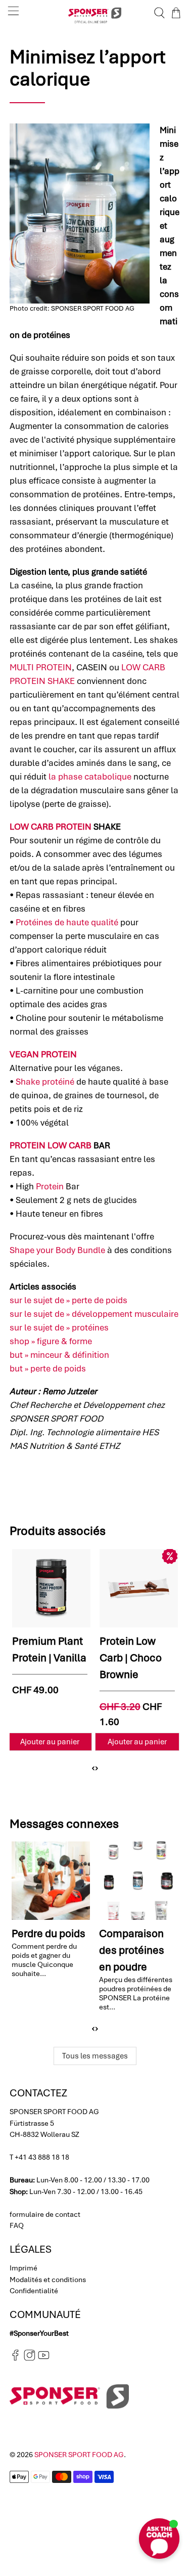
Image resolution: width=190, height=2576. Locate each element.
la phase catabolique (90, 777)
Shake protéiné (45, 1082)
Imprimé (23, 2268)
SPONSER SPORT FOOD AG (79, 2455)
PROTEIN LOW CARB (51, 1145)
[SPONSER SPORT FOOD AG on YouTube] (44, 2358)
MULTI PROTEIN (41, 667)
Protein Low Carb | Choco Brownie (131, 1658)
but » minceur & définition (59, 1355)
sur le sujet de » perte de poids (68, 1300)
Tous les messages (95, 2056)
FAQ (17, 2225)
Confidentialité (34, 2291)
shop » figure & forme (51, 1341)
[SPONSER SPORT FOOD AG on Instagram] (30, 2358)
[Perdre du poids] (51, 1880)
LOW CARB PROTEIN (51, 827)
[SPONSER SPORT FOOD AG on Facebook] (15, 2358)
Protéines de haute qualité (67, 922)
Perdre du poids (49, 1933)
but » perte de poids (48, 1368)
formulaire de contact (45, 2214)
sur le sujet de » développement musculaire (94, 1314)
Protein (50, 1186)
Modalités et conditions (48, 2280)
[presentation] (93, 1768)
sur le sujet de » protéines (59, 1327)
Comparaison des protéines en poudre (132, 1950)
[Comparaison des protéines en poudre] (138, 1880)
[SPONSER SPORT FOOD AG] (95, 13)
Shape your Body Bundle (57, 1250)
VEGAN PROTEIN (43, 1054)
